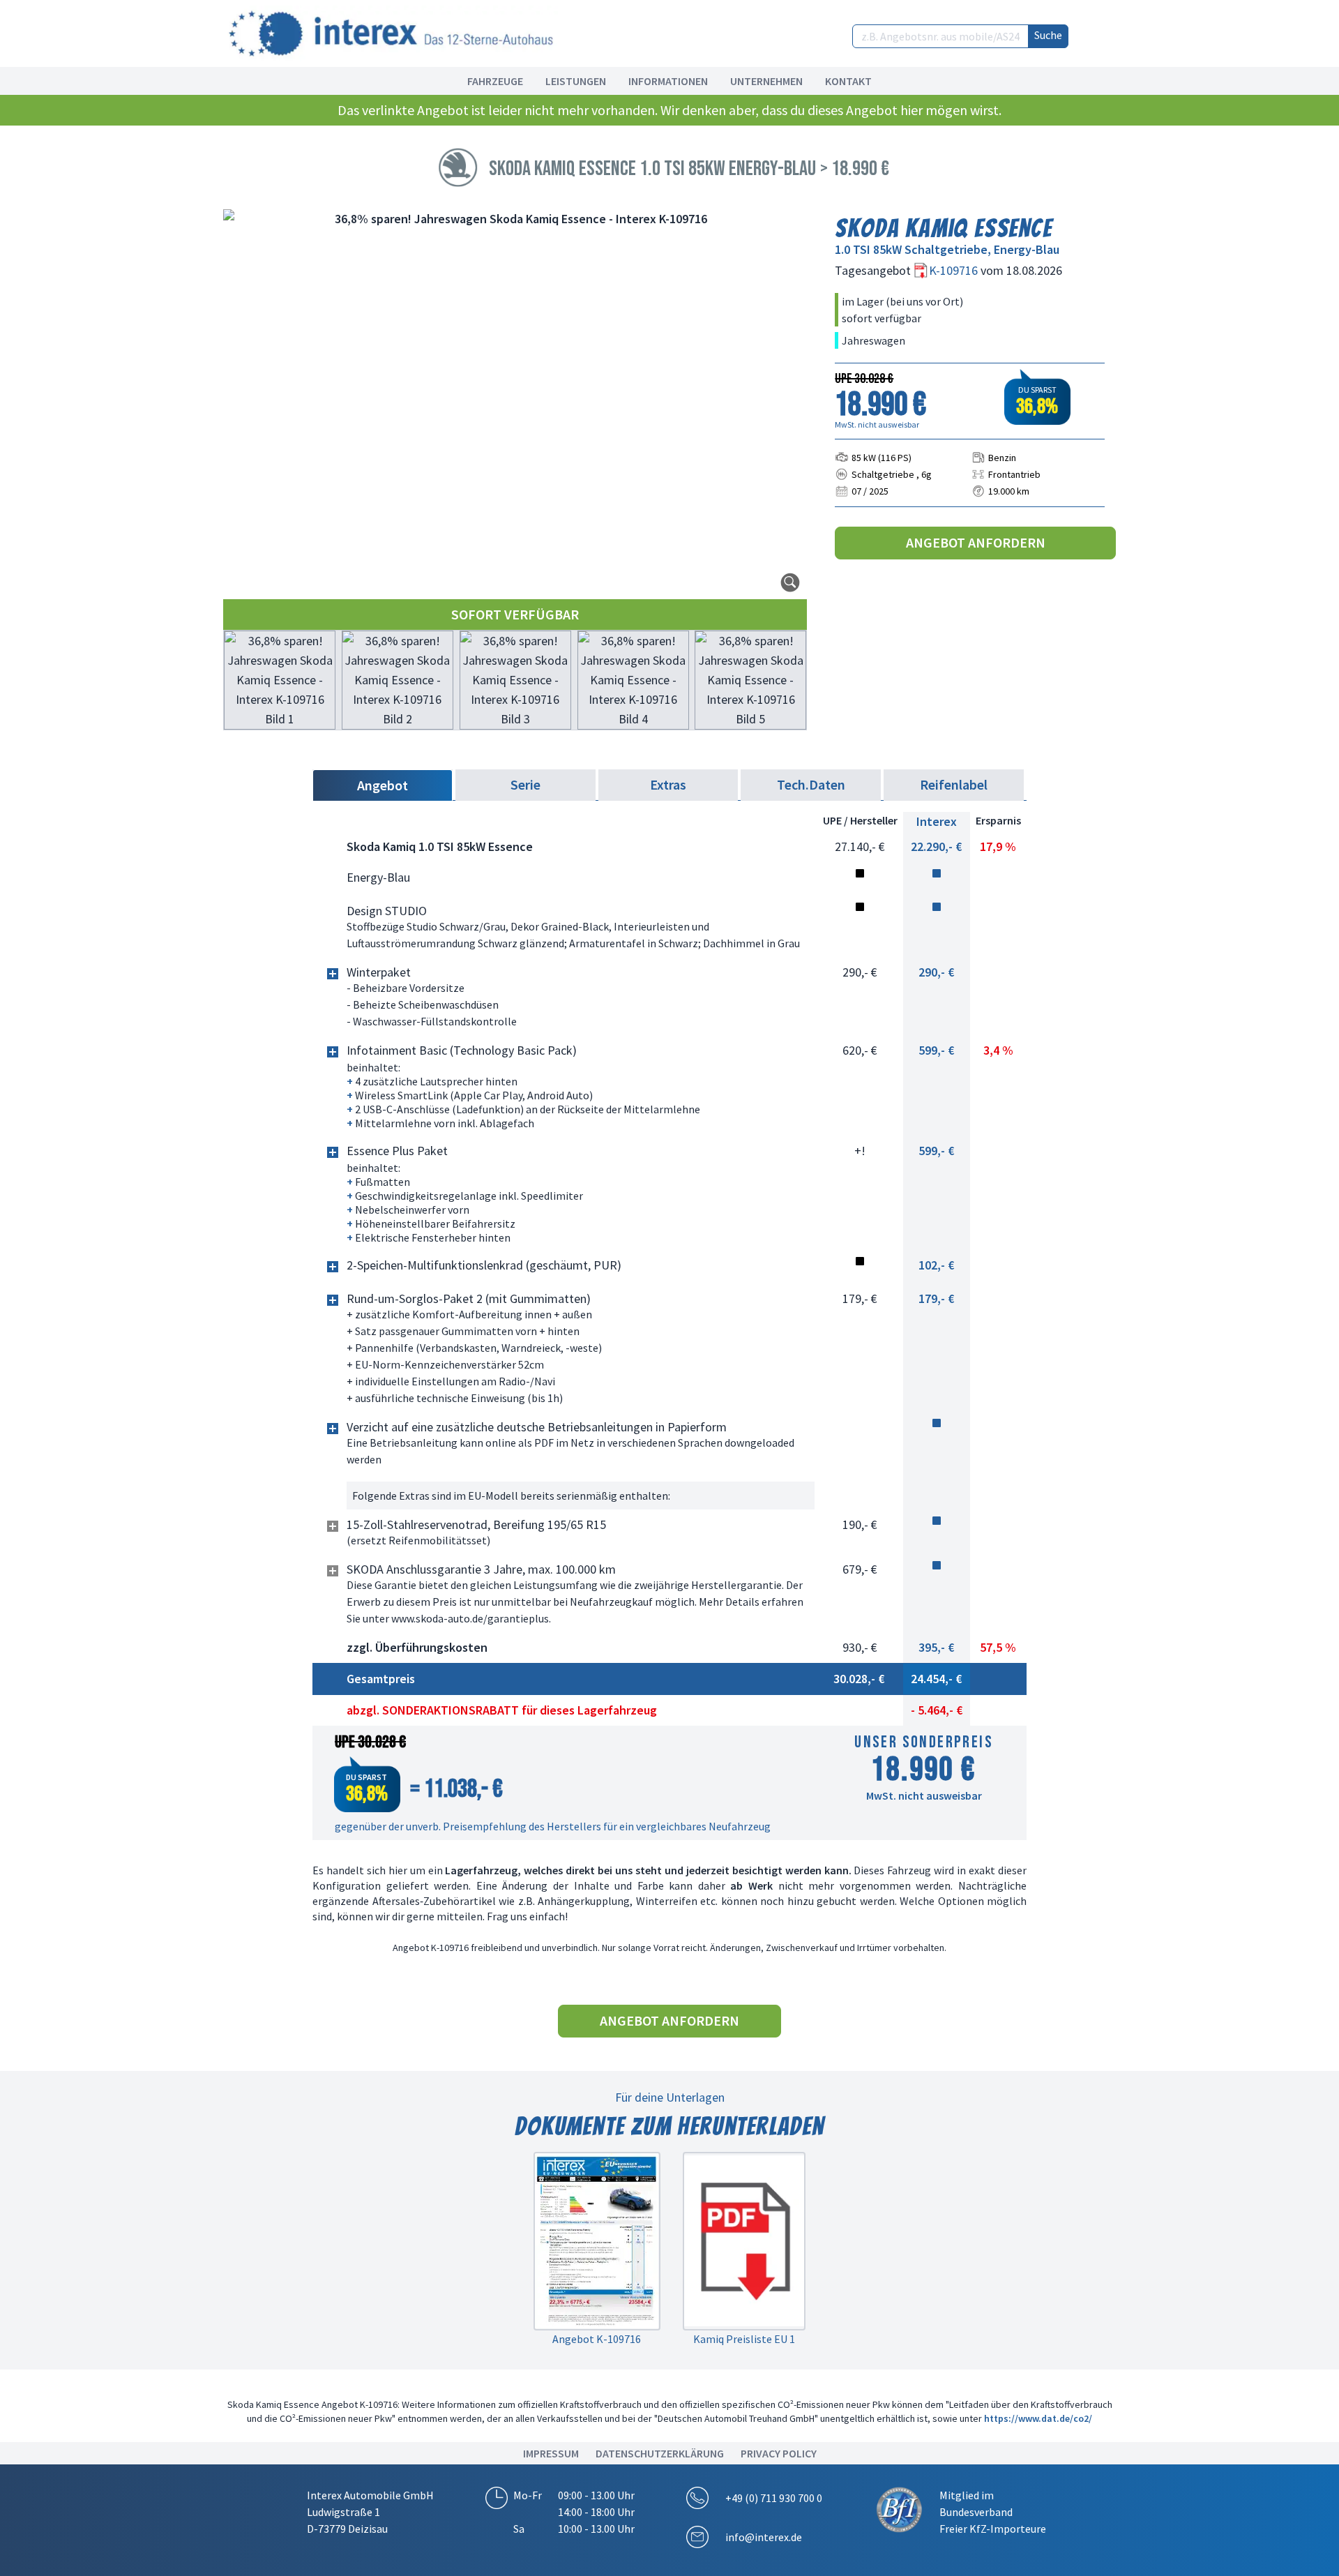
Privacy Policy (779, 2453)
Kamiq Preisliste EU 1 (744, 2339)
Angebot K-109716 (597, 2339)
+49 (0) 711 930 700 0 (774, 2498)
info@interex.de (764, 2537)
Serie (525, 784)
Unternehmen (766, 81)
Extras (668, 784)
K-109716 (955, 270)
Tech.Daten (811, 784)
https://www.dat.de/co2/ (1038, 2418)
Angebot (383, 785)
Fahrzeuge (495, 81)
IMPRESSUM (551, 2453)
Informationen (668, 81)
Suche (1048, 35)
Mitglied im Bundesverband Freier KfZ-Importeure (993, 2512)
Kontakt (848, 81)
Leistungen (576, 81)
